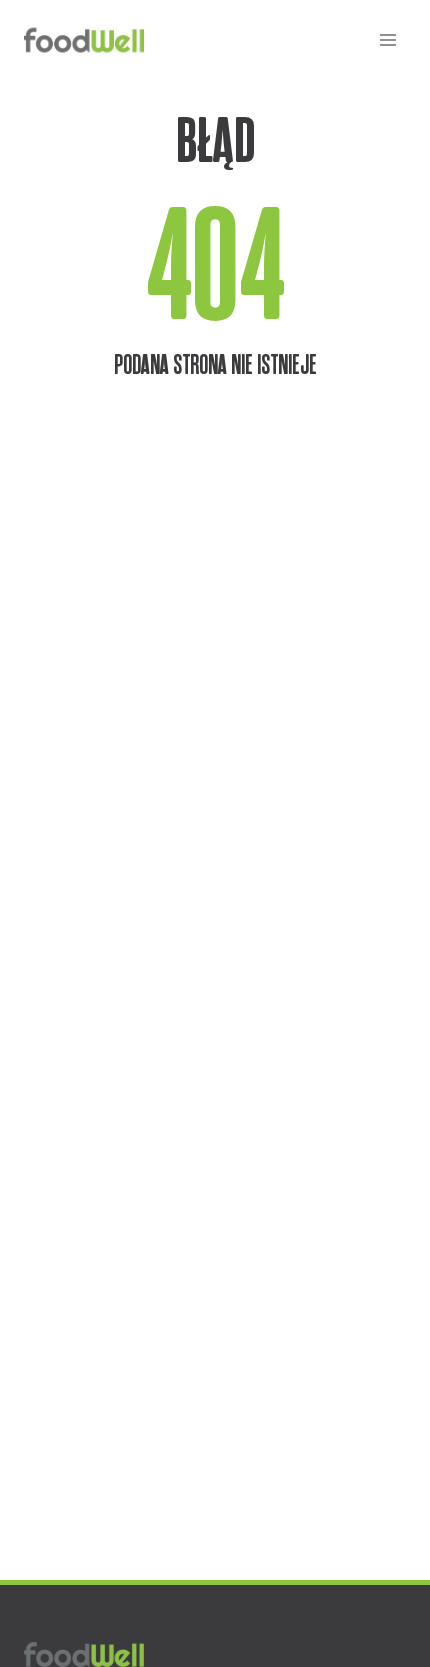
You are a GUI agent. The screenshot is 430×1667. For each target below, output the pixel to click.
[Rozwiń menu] (387, 39)
